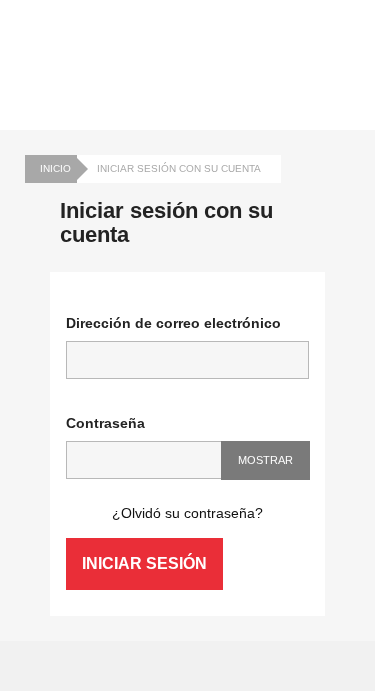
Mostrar (265, 460)
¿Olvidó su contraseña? (187, 513)
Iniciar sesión (144, 563)
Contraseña (105, 423)
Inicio (55, 168)
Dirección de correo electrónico (173, 323)
